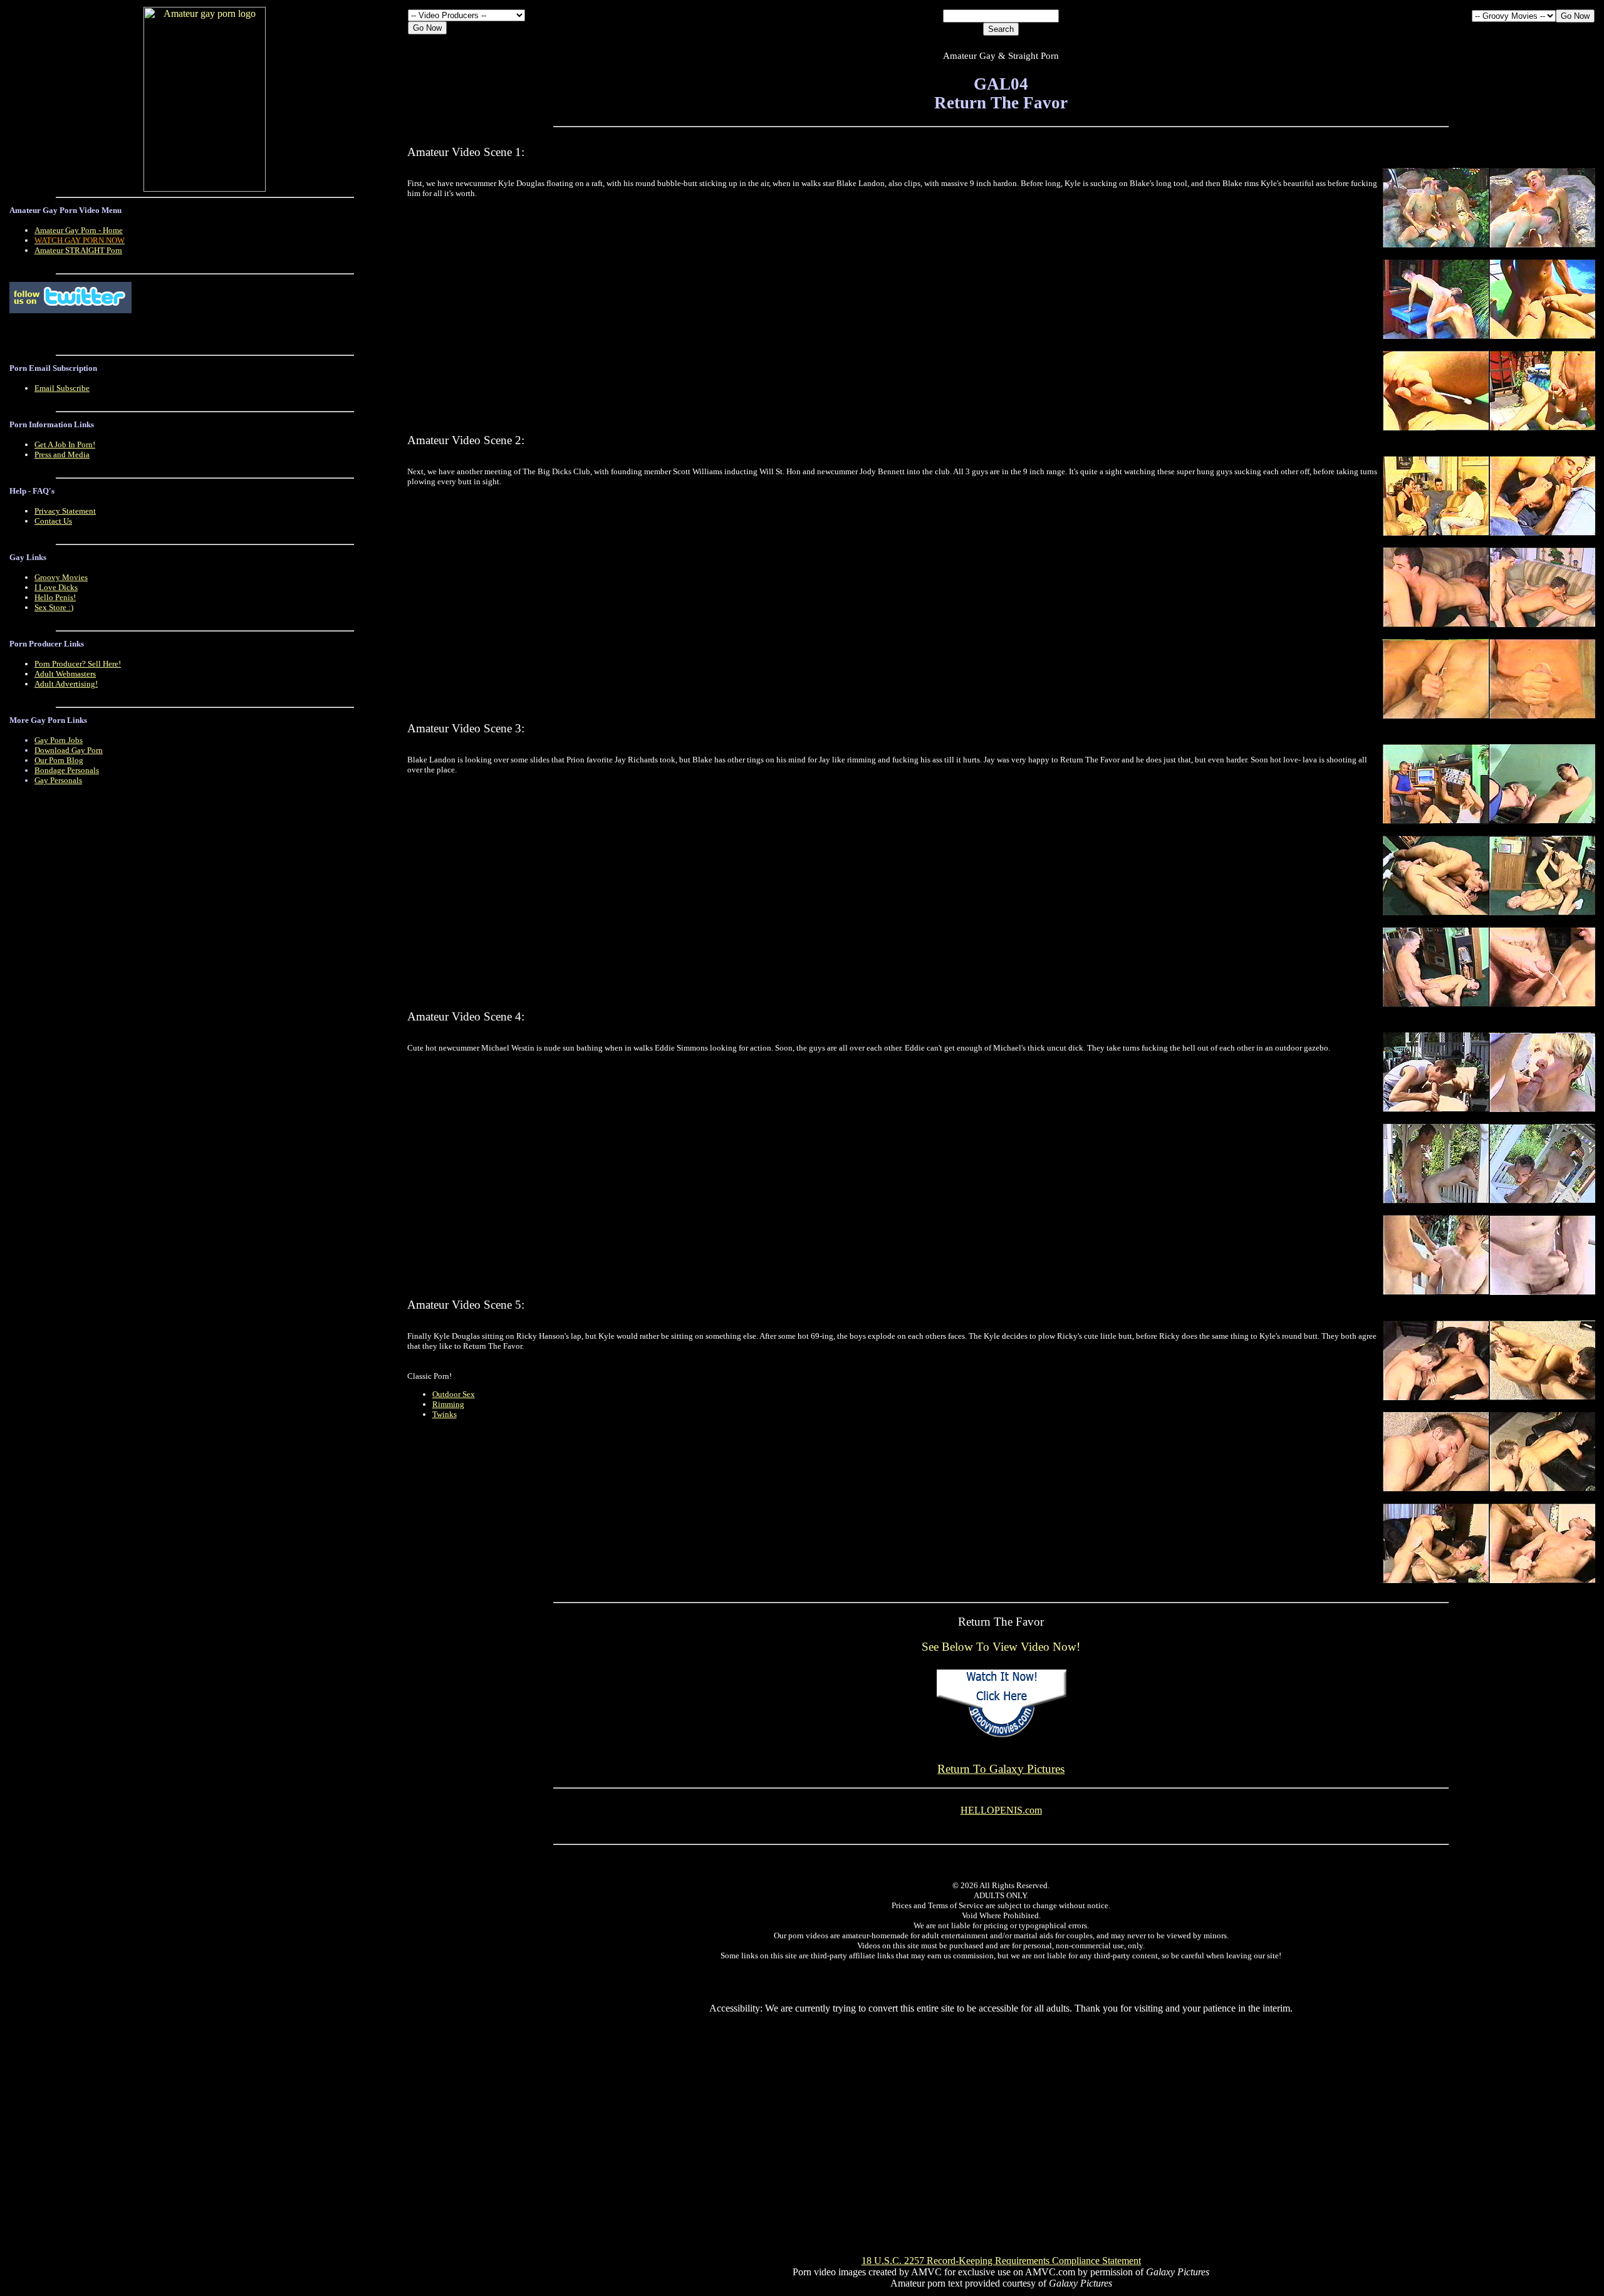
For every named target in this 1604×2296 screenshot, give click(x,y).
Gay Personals (58, 780)
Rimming (448, 1404)
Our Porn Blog (59, 760)
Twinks (445, 1414)
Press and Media (62, 455)
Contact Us (53, 521)
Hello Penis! (55, 597)
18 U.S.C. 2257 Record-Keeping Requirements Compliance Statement (1001, 2261)
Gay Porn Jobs (59, 740)
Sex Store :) (54, 607)
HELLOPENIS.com (1001, 1810)
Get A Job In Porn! (65, 444)
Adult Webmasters (65, 674)
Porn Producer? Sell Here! (78, 664)
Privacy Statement (65, 511)
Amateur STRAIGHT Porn (78, 250)
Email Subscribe (62, 388)
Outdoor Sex (454, 1394)
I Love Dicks (56, 587)
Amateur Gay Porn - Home (79, 230)
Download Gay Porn (69, 750)
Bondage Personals (67, 770)
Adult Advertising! (66, 684)
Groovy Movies (61, 577)
